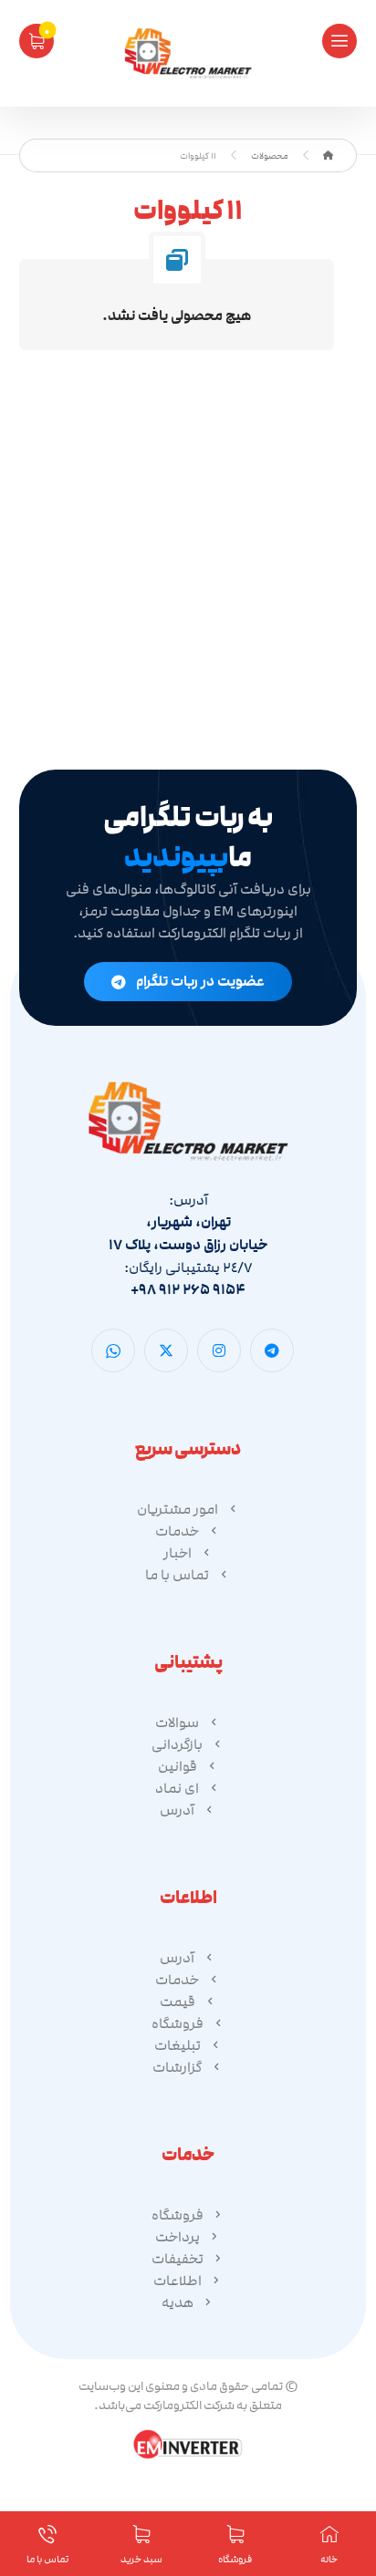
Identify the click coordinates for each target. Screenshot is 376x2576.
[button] (339, 41)
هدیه (178, 2302)
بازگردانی (177, 1744)
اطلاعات (178, 2281)
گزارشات (177, 2067)
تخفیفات (178, 2259)
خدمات (177, 1531)
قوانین (178, 1766)
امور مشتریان (178, 1509)
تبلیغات (178, 2045)
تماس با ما (177, 1575)
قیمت (178, 2002)
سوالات (177, 1723)
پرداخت (178, 2237)
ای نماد (177, 1788)
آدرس (177, 1810)
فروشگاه (178, 2023)
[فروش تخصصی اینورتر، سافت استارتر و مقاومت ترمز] (188, 53)
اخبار (178, 1553)
